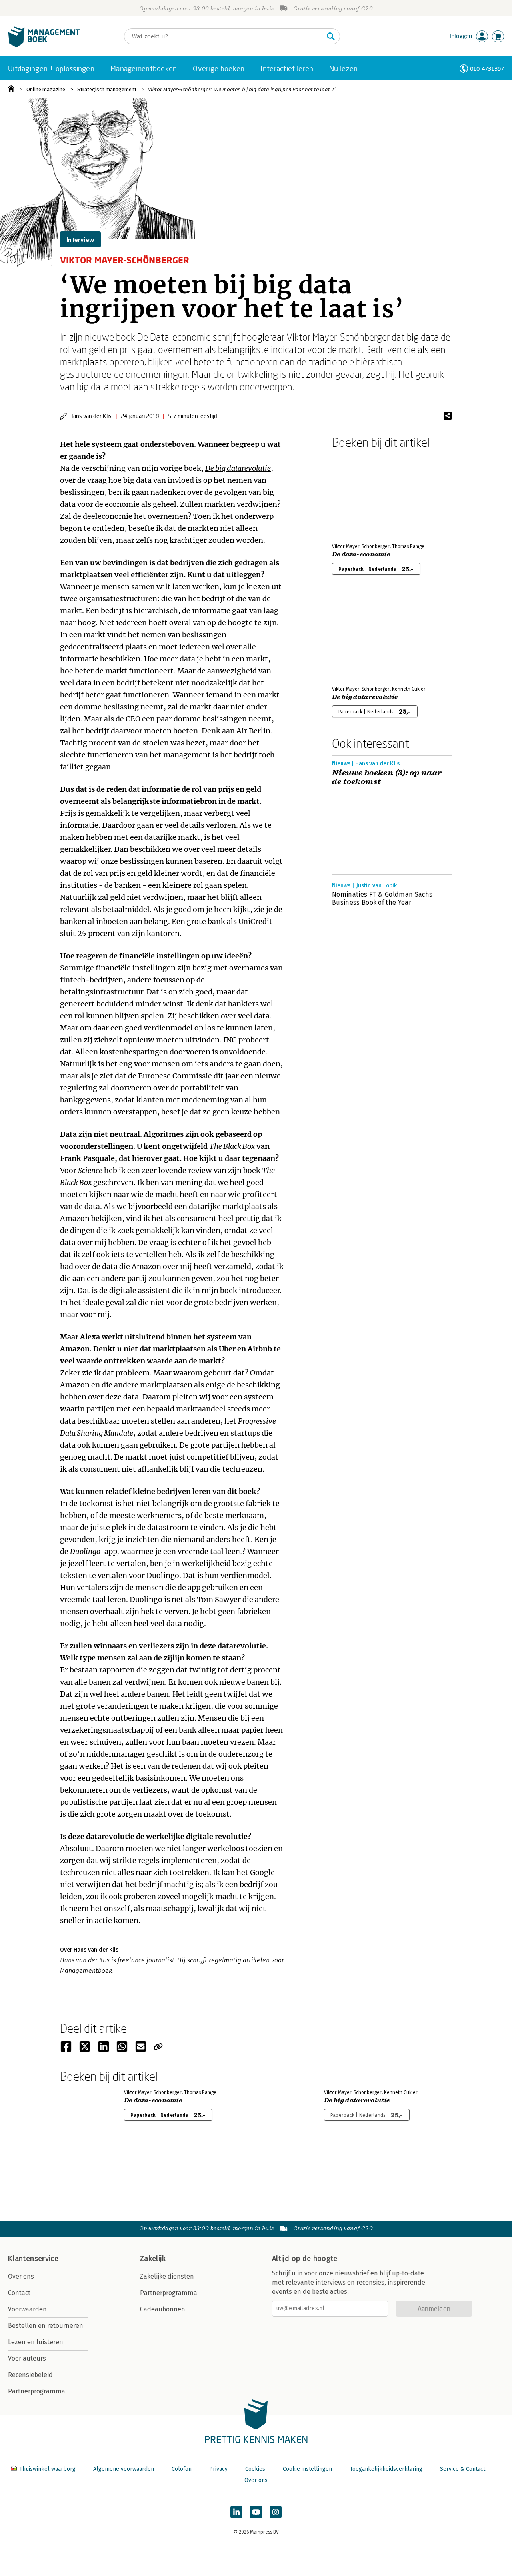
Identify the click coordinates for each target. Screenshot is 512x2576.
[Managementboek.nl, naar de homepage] (44, 45)
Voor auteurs (27, 2358)
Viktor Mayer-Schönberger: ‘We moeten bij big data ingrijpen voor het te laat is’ (242, 89)
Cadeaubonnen (163, 2309)
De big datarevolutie (238, 468)
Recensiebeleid (30, 2375)
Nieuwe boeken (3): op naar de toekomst (387, 777)
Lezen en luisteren (36, 2342)
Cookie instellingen (307, 2469)
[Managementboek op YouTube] (256, 2512)
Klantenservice (33, 2259)
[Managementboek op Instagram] (276, 2512)
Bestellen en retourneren (46, 2326)
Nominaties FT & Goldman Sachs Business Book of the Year (382, 898)
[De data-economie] (360, 494)
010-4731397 (487, 69)
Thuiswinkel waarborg (47, 2469)
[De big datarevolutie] (360, 637)
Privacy (218, 2469)
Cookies (255, 2469)
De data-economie (361, 554)
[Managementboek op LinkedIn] (236, 2512)
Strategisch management (107, 89)
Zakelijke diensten (167, 2276)
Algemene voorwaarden (124, 2469)
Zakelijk (153, 2259)
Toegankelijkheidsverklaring (386, 2469)
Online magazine (46, 89)
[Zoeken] (331, 36)
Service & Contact (463, 2469)
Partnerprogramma (37, 2391)
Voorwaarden (27, 2309)
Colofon (182, 2469)
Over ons (21, 2276)
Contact (19, 2293)
